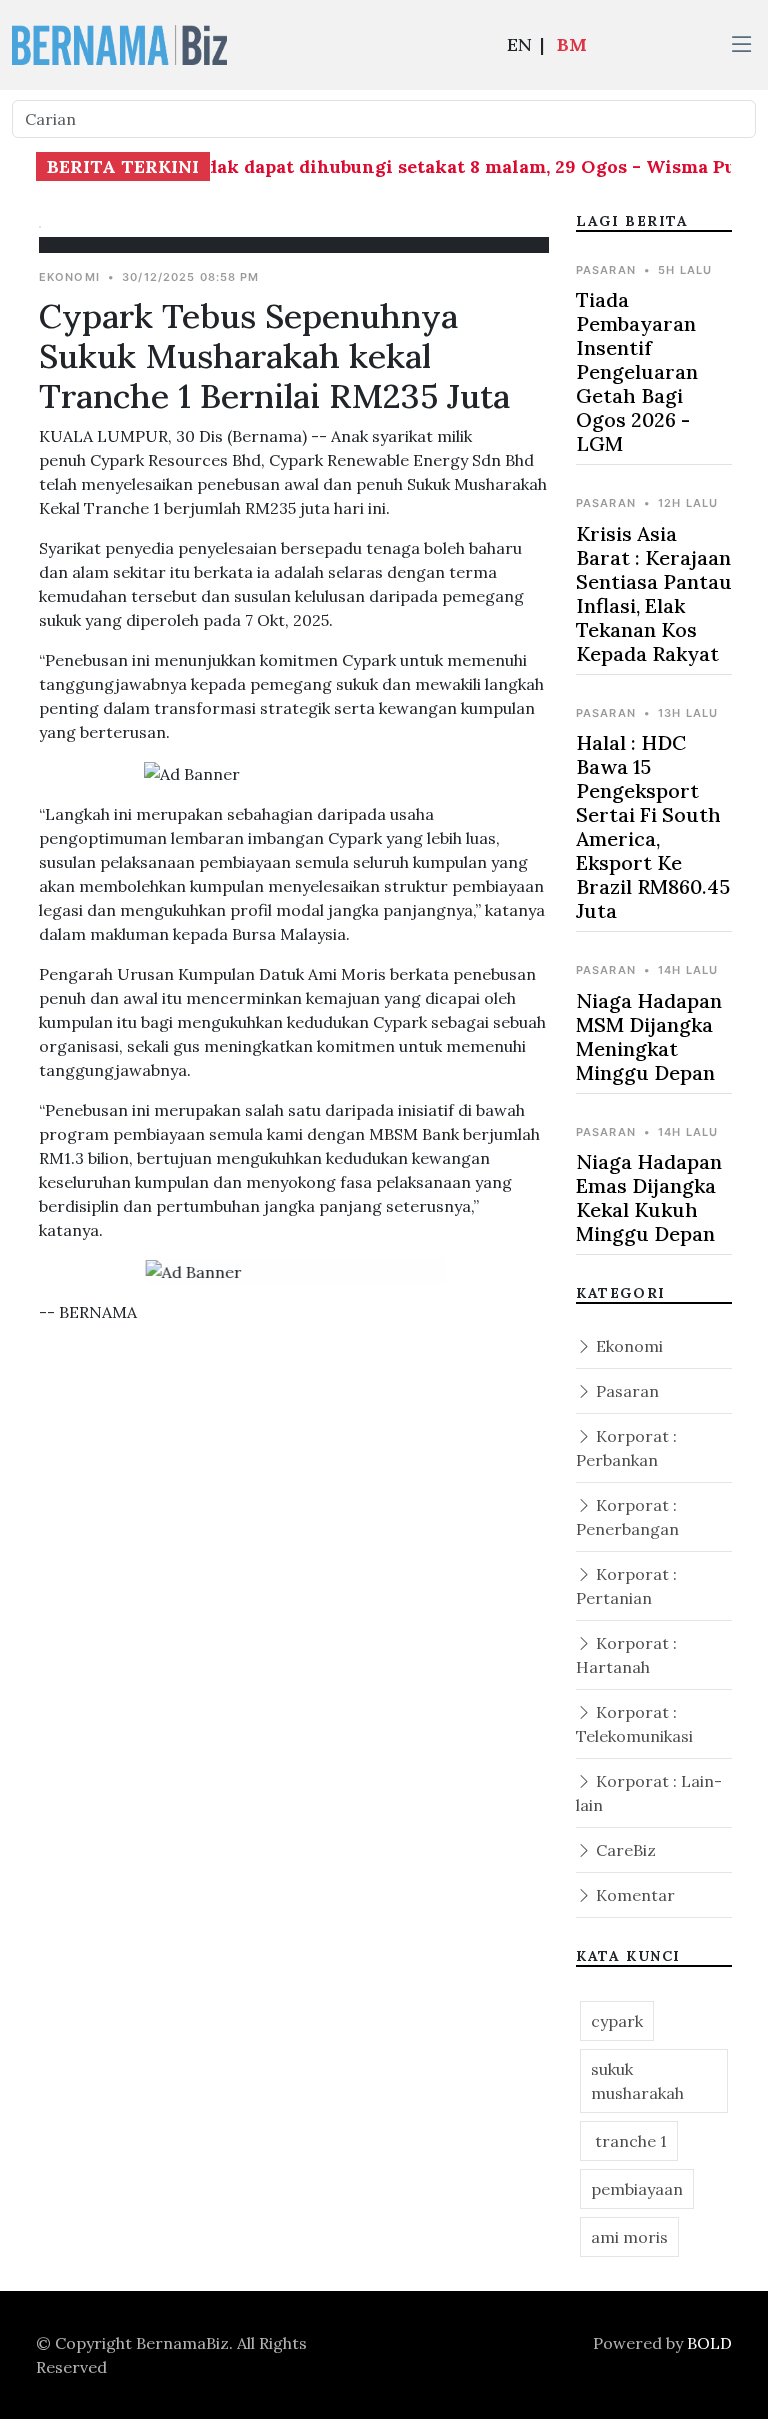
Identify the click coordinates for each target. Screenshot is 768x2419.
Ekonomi (627, 1346)
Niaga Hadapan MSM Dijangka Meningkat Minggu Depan (649, 1036)
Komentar (633, 1895)
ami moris (629, 2237)
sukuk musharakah (637, 2081)
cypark (617, 2021)
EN (519, 44)
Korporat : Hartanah (626, 1655)
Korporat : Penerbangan (627, 1517)
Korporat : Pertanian (626, 1586)
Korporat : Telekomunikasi (634, 1724)
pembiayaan (637, 2189)
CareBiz (624, 1850)
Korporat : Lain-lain (649, 1793)
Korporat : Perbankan (626, 1448)
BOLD (709, 2343)
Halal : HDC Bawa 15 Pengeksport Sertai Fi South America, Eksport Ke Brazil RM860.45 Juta (653, 826)
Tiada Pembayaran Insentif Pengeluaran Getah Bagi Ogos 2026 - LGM (637, 371)
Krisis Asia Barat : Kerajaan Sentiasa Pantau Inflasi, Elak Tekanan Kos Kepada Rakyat (654, 593)
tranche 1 (629, 2141)
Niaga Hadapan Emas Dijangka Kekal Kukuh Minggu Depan (649, 1197)
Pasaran (625, 1391)
